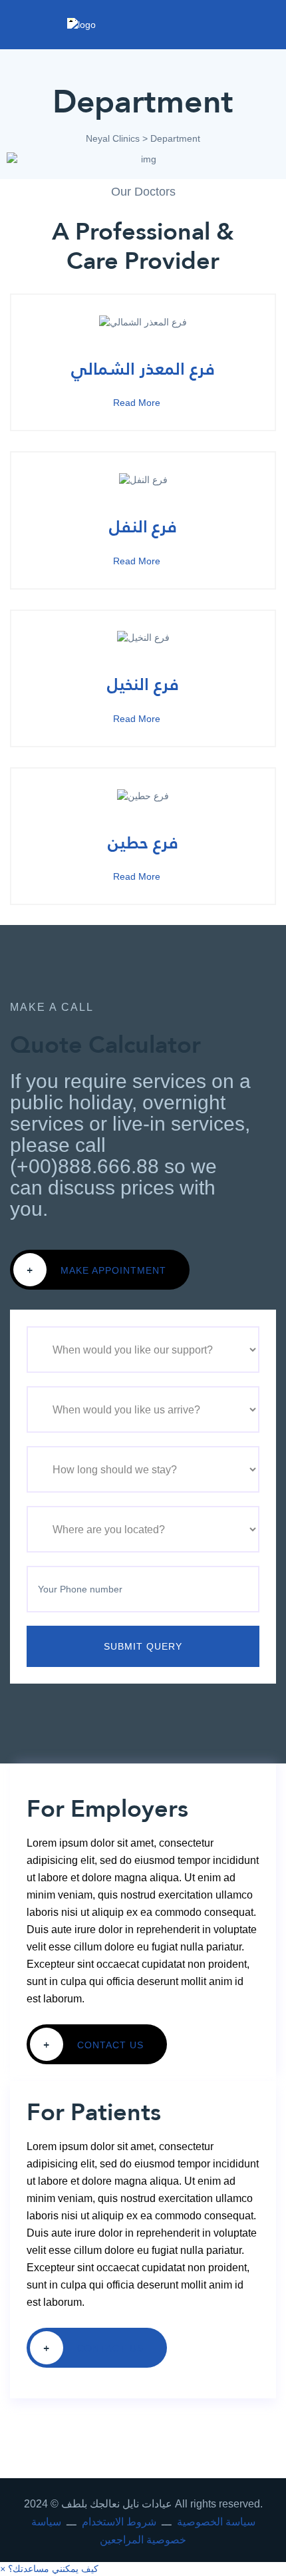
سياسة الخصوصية (216, 2522)
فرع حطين (143, 842)
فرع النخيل (143, 684)
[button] (49, 2569)
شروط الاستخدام (119, 2522)
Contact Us (93, 2044)
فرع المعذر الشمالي (143, 369)
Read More (138, 403)
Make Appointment (96, 1270)
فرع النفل (143, 526)
